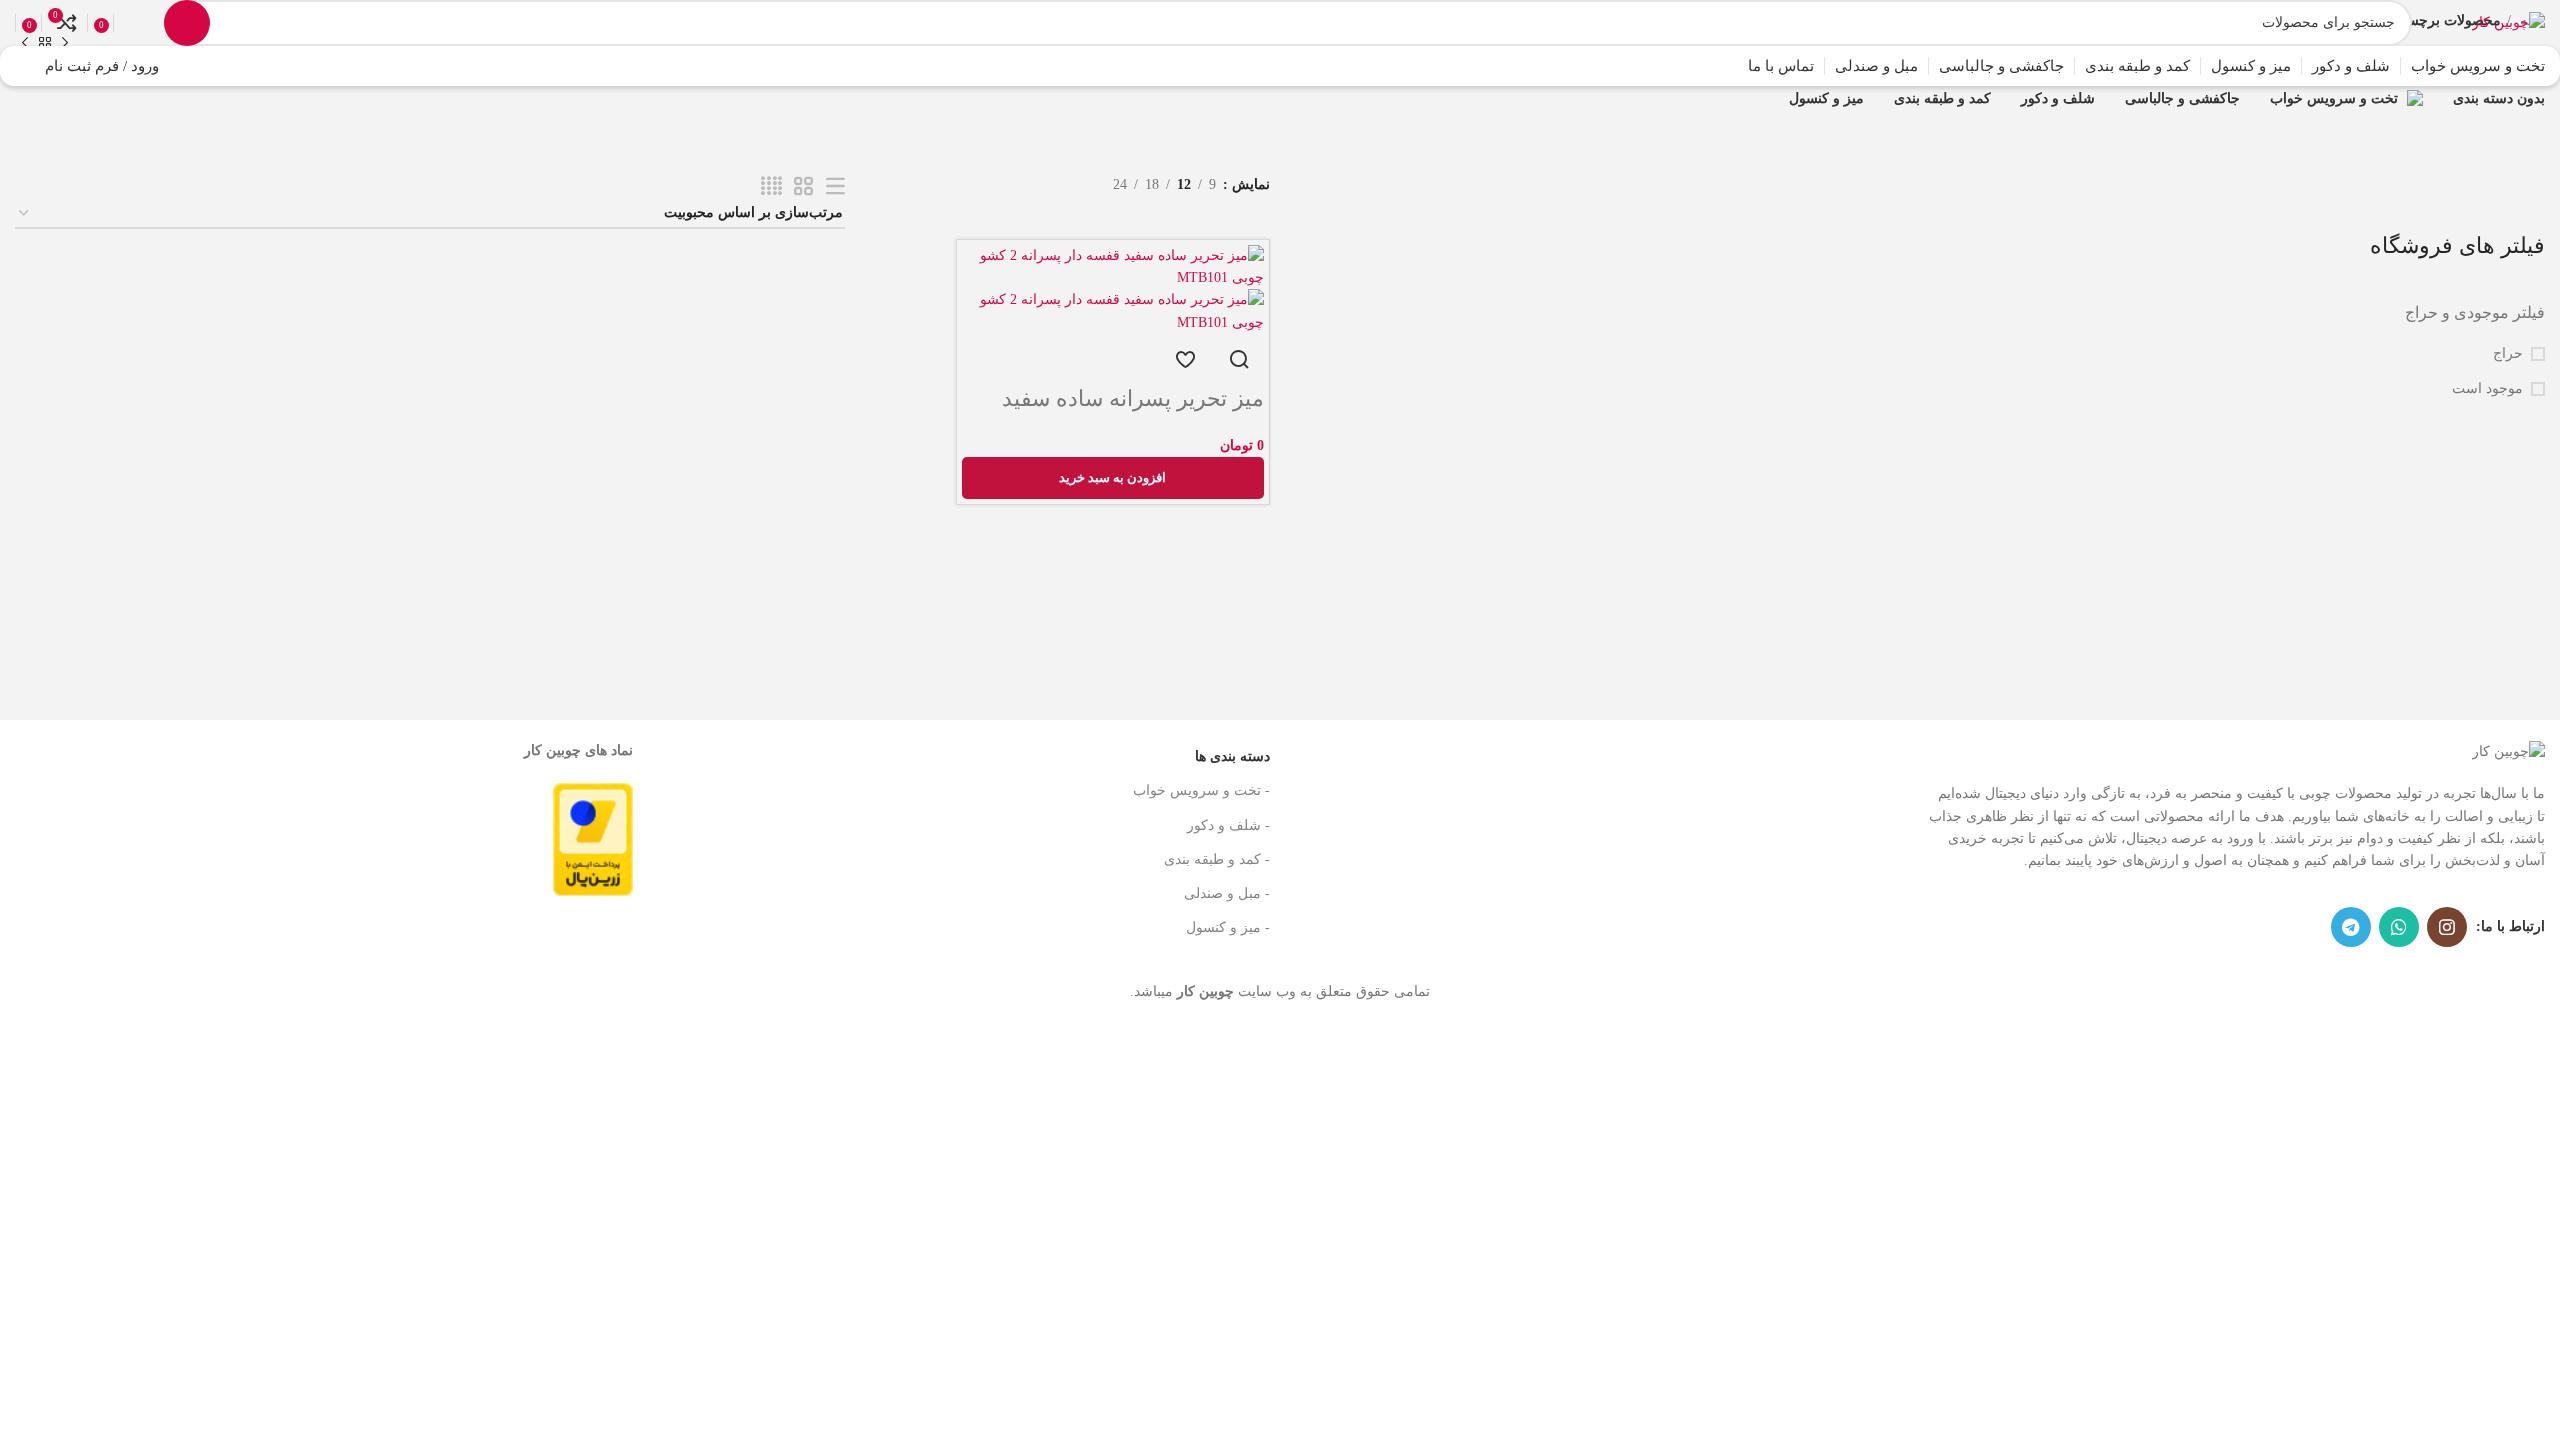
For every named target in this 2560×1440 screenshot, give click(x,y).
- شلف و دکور (1228, 825)
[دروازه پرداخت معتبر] (593, 837)
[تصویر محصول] (1113, 310)
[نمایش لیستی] (835, 187)
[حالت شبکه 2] (803, 187)
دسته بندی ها (1232, 756)
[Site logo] (2508, 21)
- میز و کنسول (1228, 927)
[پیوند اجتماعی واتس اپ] (2399, 927)
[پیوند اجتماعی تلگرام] (2351, 927)
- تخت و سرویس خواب (1201, 790)
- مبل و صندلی (1227, 893)
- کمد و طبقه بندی (1217, 859)
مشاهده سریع (1239, 359)
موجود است (2487, 388)
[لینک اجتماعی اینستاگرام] (2447, 927)
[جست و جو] (187, 23)
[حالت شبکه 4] (771, 187)
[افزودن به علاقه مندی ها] (1185, 359)
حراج (2508, 353)
